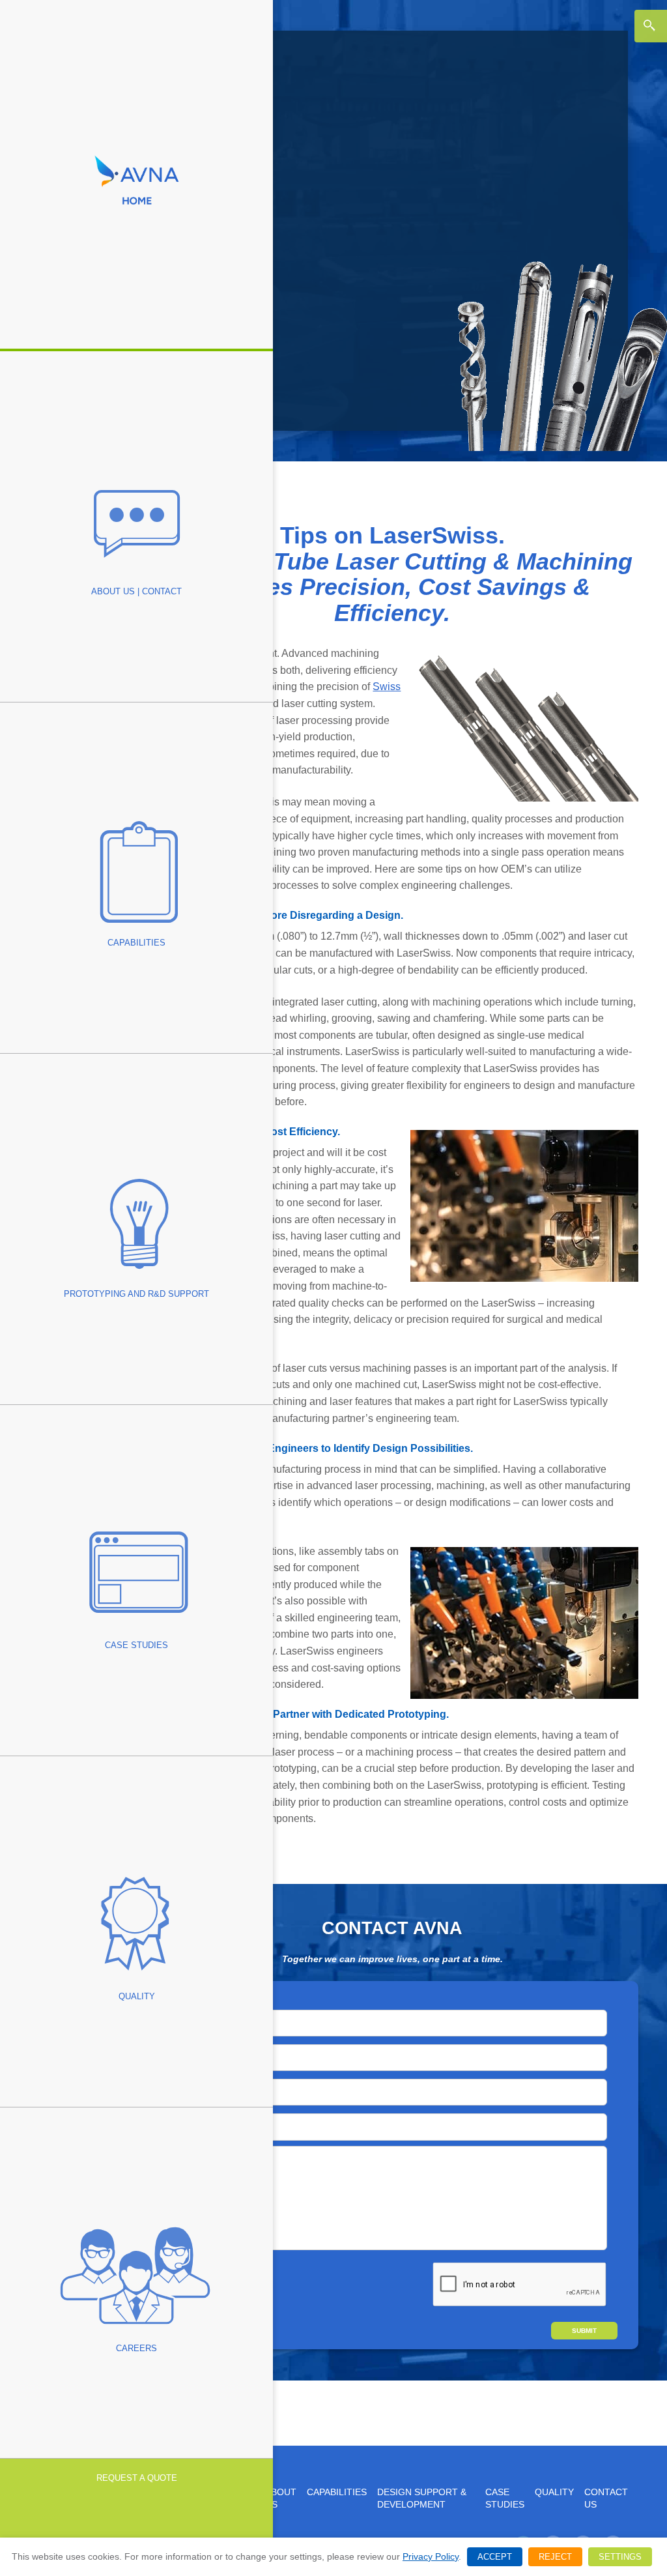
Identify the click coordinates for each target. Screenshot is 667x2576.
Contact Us (606, 2498)
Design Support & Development (422, 2498)
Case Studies (505, 2498)
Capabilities (337, 2492)
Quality (554, 2492)
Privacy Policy (431, 2556)
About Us (281, 2498)
